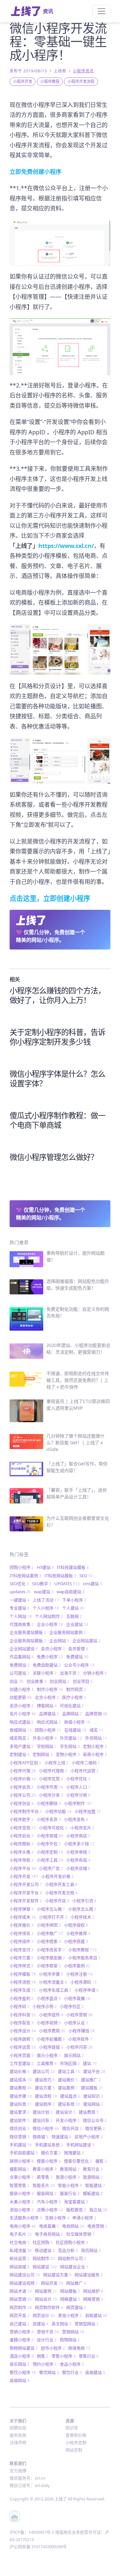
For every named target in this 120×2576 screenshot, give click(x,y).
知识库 (72, 2428)
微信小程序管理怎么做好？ (54, 1157)
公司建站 (20, 1673)
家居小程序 (95, 1754)
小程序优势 (51, 1779)
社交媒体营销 (80, 2234)
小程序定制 (50, 1852)
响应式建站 (22, 1722)
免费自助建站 (47, 1665)
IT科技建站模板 (73, 1567)
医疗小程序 (74, 1697)
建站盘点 (70, 2096)
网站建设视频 (24, 2283)
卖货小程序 (22, 1706)
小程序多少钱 (79, 1844)
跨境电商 (79, 2348)
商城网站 (21, 1730)
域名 (96, 1730)
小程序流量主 (53, 1982)
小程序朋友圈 (51, 1958)
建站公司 (44, 2071)
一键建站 (20, 1600)
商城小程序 (77, 1722)
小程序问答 (79, 2047)
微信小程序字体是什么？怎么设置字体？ (57, 1078)
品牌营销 (96, 1714)
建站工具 (69, 2071)
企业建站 (77, 1624)
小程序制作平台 (26, 1811)
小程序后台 (22, 1836)
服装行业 (70, 2193)
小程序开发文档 (61, 1893)
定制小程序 (95, 1746)
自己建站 (20, 2324)
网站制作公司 (72, 2258)
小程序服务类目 (84, 1958)
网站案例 (46, 2291)
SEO (86, 1576)
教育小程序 (45, 2169)
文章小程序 (22, 2177)
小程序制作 (78, 1803)
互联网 (74, 1616)
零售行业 (89, 2356)
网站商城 (20, 2267)
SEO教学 (42, 1584)
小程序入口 (78, 1787)
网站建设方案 (57, 2275)
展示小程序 (49, 2055)
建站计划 (43, 2112)
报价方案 (51, 2153)
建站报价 (68, 2080)
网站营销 (21, 2299)
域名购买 (20, 1738)
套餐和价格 (76, 2435)
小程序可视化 (53, 1828)
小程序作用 (50, 1787)
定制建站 (20, 1754)
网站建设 (45, 2267)
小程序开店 (57, 1901)
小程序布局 (78, 1860)
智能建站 (95, 2185)
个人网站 (21, 1616)
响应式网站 (49, 1722)
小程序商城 (50, 1836)
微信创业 (20, 2128)
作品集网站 (22, 1657)
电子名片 (21, 2234)
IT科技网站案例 (25, 1576)
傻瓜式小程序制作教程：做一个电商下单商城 (57, 1120)
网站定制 (74, 2450)
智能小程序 (70, 2185)
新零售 (45, 2177)
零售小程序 (64, 2356)
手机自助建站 (24, 2153)
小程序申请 (87, 1990)
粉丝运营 (20, 2258)
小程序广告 (51, 1868)
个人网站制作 (49, 1616)
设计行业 (47, 2340)
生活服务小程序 (26, 2218)
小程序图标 (22, 1844)
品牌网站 (72, 1714)
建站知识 (93, 2096)
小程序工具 (50, 1860)
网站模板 (70, 2291)
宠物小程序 (68, 1754)
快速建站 (61, 2137)
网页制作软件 (49, 2307)
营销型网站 (87, 2324)
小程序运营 (23, 2047)
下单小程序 (74, 1600)
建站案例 (68, 2088)
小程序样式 (22, 1966)
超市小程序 (53, 2348)
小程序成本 (23, 1917)
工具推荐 (47, 2063)
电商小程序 (23, 2226)
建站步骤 (21, 2096)
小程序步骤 (51, 1974)
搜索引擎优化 (78, 2161)
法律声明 (18, 2442)
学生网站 (70, 1746)
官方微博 (18, 2471)
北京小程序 (47, 1697)
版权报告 (76, 2210)
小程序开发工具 (61, 1884)
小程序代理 (23, 1771)
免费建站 (77, 1657)
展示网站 (74, 2055)
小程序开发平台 (26, 1893)
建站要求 (20, 2112)
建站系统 (69, 2104)
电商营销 (97, 2226)
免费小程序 (50, 1657)
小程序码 (20, 2006)
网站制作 (44, 2258)
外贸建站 (71, 1738)
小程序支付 (22, 1950)
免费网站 (20, 1665)
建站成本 (21, 2080)
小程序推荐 (78, 1933)
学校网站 (47, 1746)
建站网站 (93, 2104)
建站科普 (21, 2104)
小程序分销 (78, 1795)
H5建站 (45, 1567)
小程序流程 (23, 1982)
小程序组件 (51, 2015)
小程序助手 (22, 1819)
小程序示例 (45, 2006)
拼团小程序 (22, 2161)
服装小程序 (22, 2193)
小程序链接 (51, 2047)
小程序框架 (49, 1966)
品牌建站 (49, 1714)
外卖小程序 (45, 1738)
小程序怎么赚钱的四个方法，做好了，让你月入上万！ (57, 995)
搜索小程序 (49, 2161)
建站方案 (45, 2088)
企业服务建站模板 (28, 1632)
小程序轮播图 (51, 2039)
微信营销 (20, 2137)
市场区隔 (70, 2063)
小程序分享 (51, 1795)
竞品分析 (68, 2250)
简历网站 (91, 2250)
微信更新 (95, 2128)
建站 (90, 2063)
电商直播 (49, 2226)
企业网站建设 (24, 1649)
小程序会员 (22, 1787)
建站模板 (92, 2088)
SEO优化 (19, 1584)
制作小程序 (50, 1689)
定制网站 (43, 1754)
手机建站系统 (49, 2145)
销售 (43, 2356)
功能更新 (21, 1697)
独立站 (98, 2210)
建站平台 (94, 2071)
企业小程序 (50, 1624)
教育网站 (70, 2169)
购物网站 (70, 2340)
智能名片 (44, 2185)
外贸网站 (96, 1738)
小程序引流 (84, 1901)
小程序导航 (22, 1860)
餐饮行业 (72, 2372)
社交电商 (20, 2242)
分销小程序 (95, 1673)
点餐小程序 (50, 2210)
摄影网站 (20, 2169)
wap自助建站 (71, 1592)
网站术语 (21, 2291)
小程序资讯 (83, 71)
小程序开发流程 (81, 82)
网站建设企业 (74, 2267)
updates (20, 1592)
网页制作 (21, 2307)
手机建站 (21, 2145)
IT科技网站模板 (60, 1576)
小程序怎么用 (82, 1909)
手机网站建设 (80, 2145)
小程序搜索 (49, 1941)
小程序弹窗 (22, 1909)
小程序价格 (23, 1779)
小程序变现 (23, 1828)
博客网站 (47, 1706)
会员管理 (78, 1649)
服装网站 (47, 2193)
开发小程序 (68, 2120)
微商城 (40, 2137)
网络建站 (70, 2299)
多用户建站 (22, 1746)
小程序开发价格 (57, 1876)
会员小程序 (53, 1649)
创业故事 (36, 1681)
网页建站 (76, 2307)
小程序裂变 (22, 2023)
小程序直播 (77, 1998)
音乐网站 (20, 2364)
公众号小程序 (79, 1665)
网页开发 (20, 2315)
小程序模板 (23, 1974)
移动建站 (45, 2250)
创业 (16, 1681)
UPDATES (67, 1584)
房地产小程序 (89, 2137)
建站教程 (21, 2088)
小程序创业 (22, 1803)
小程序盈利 (22, 1998)
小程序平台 (23, 1868)
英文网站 (61, 2324)
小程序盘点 (49, 1998)
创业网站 (60, 1681)
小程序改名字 (51, 1950)
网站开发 (52, 2283)
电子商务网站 (49, 2234)
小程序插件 (22, 1941)
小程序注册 (79, 1974)
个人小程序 (46, 1608)
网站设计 (46, 2299)
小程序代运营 (84, 1771)
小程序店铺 (78, 1868)
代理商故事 (22, 1624)
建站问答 (43, 2120)
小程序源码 (84, 1982)
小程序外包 (49, 1844)
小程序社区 (72, 2006)
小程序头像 (22, 1852)
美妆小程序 (70, 2315)
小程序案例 (77, 1966)
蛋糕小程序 (22, 2340)
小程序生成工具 (55, 1990)
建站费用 (89, 2112)
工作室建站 (22, 2063)
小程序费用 (52, 2031)
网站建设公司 (25, 2275)
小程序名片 (82, 1828)
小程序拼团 (49, 1925)
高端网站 (20, 2380)
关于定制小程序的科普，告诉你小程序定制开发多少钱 (57, 1037)
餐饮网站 (49, 2372)
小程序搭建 (76, 1941)
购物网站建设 (24, 2348)
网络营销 (93, 2299)
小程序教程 (50, 82)
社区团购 (43, 2242)
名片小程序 (23, 1714)
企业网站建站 (86, 1641)
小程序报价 (22, 1925)
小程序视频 (49, 2023)
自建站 (40, 2324)
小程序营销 (79, 2015)
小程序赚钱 (82, 2031)
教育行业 (93, 2169)
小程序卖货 (49, 1819)
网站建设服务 (89, 2275)
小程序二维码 (86, 1763)
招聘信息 (18, 2428)
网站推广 (76, 2283)
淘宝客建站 (76, 2202)
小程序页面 (22, 2055)
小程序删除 (49, 1803)
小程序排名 (22, 1933)
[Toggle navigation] (101, 11)
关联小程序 (45, 1673)
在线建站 (75, 1730)
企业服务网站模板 (28, 1641)
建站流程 (46, 2096)
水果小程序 (22, 2202)
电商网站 (73, 2226)
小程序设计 (23, 2031)
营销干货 (48, 2332)
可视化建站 (72, 1706)
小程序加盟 (88, 1811)
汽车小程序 (49, 2202)
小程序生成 (23, 1990)
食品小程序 (72, 2364)
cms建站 (92, 1584)
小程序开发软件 (26, 1901)
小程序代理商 (53, 1771)
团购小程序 (22, 1567)
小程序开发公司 (26, 1884)
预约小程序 (45, 2364)
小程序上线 (56, 1763)
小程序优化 (78, 1779)
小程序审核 (78, 1852)
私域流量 (21, 2250)
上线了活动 (46, 1600)
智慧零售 (20, 2185)
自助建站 (96, 2315)
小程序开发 (23, 82)
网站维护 (93, 2291)
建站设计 (66, 2112)
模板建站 (93, 2193)
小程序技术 (82, 1917)
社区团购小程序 (72, 2242)
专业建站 (20, 1608)
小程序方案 (22, 1958)
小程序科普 (23, 2015)
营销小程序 (22, 2332)
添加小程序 (22, 2210)
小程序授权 (76, 1925)
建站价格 (20, 2071)
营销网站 (73, 2332)
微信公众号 (95, 2120)
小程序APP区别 (25, 1763)
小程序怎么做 (51, 1909)
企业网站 (59, 1641)
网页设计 (44, 2315)
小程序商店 (78, 1836)
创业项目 (83, 1681)
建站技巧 (45, 2080)
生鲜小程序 (57, 2218)
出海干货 (70, 1673)
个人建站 (73, 1608)
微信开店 (72, 2128)
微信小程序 (46, 2128)
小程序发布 (76, 1819)
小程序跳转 (22, 2039)
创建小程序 (22, 1689)
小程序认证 (76, 2023)
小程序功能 (58, 1811)
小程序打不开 (53, 1917)
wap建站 (44, 1592)
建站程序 (45, 2104)
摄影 (101, 2161)
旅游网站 (93, 2177)
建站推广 (91, 2080)
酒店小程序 (22, 2356)
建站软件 (20, 2120)
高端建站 (95, 2372)
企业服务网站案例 (68, 1632)
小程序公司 (23, 1795)
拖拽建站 (74, 2153)
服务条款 (18, 2435)
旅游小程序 (68, 2177)
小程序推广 (50, 1933)
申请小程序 (84, 2218)
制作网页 (76, 1689)
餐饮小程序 (23, 2372)
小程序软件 (80, 2039)
